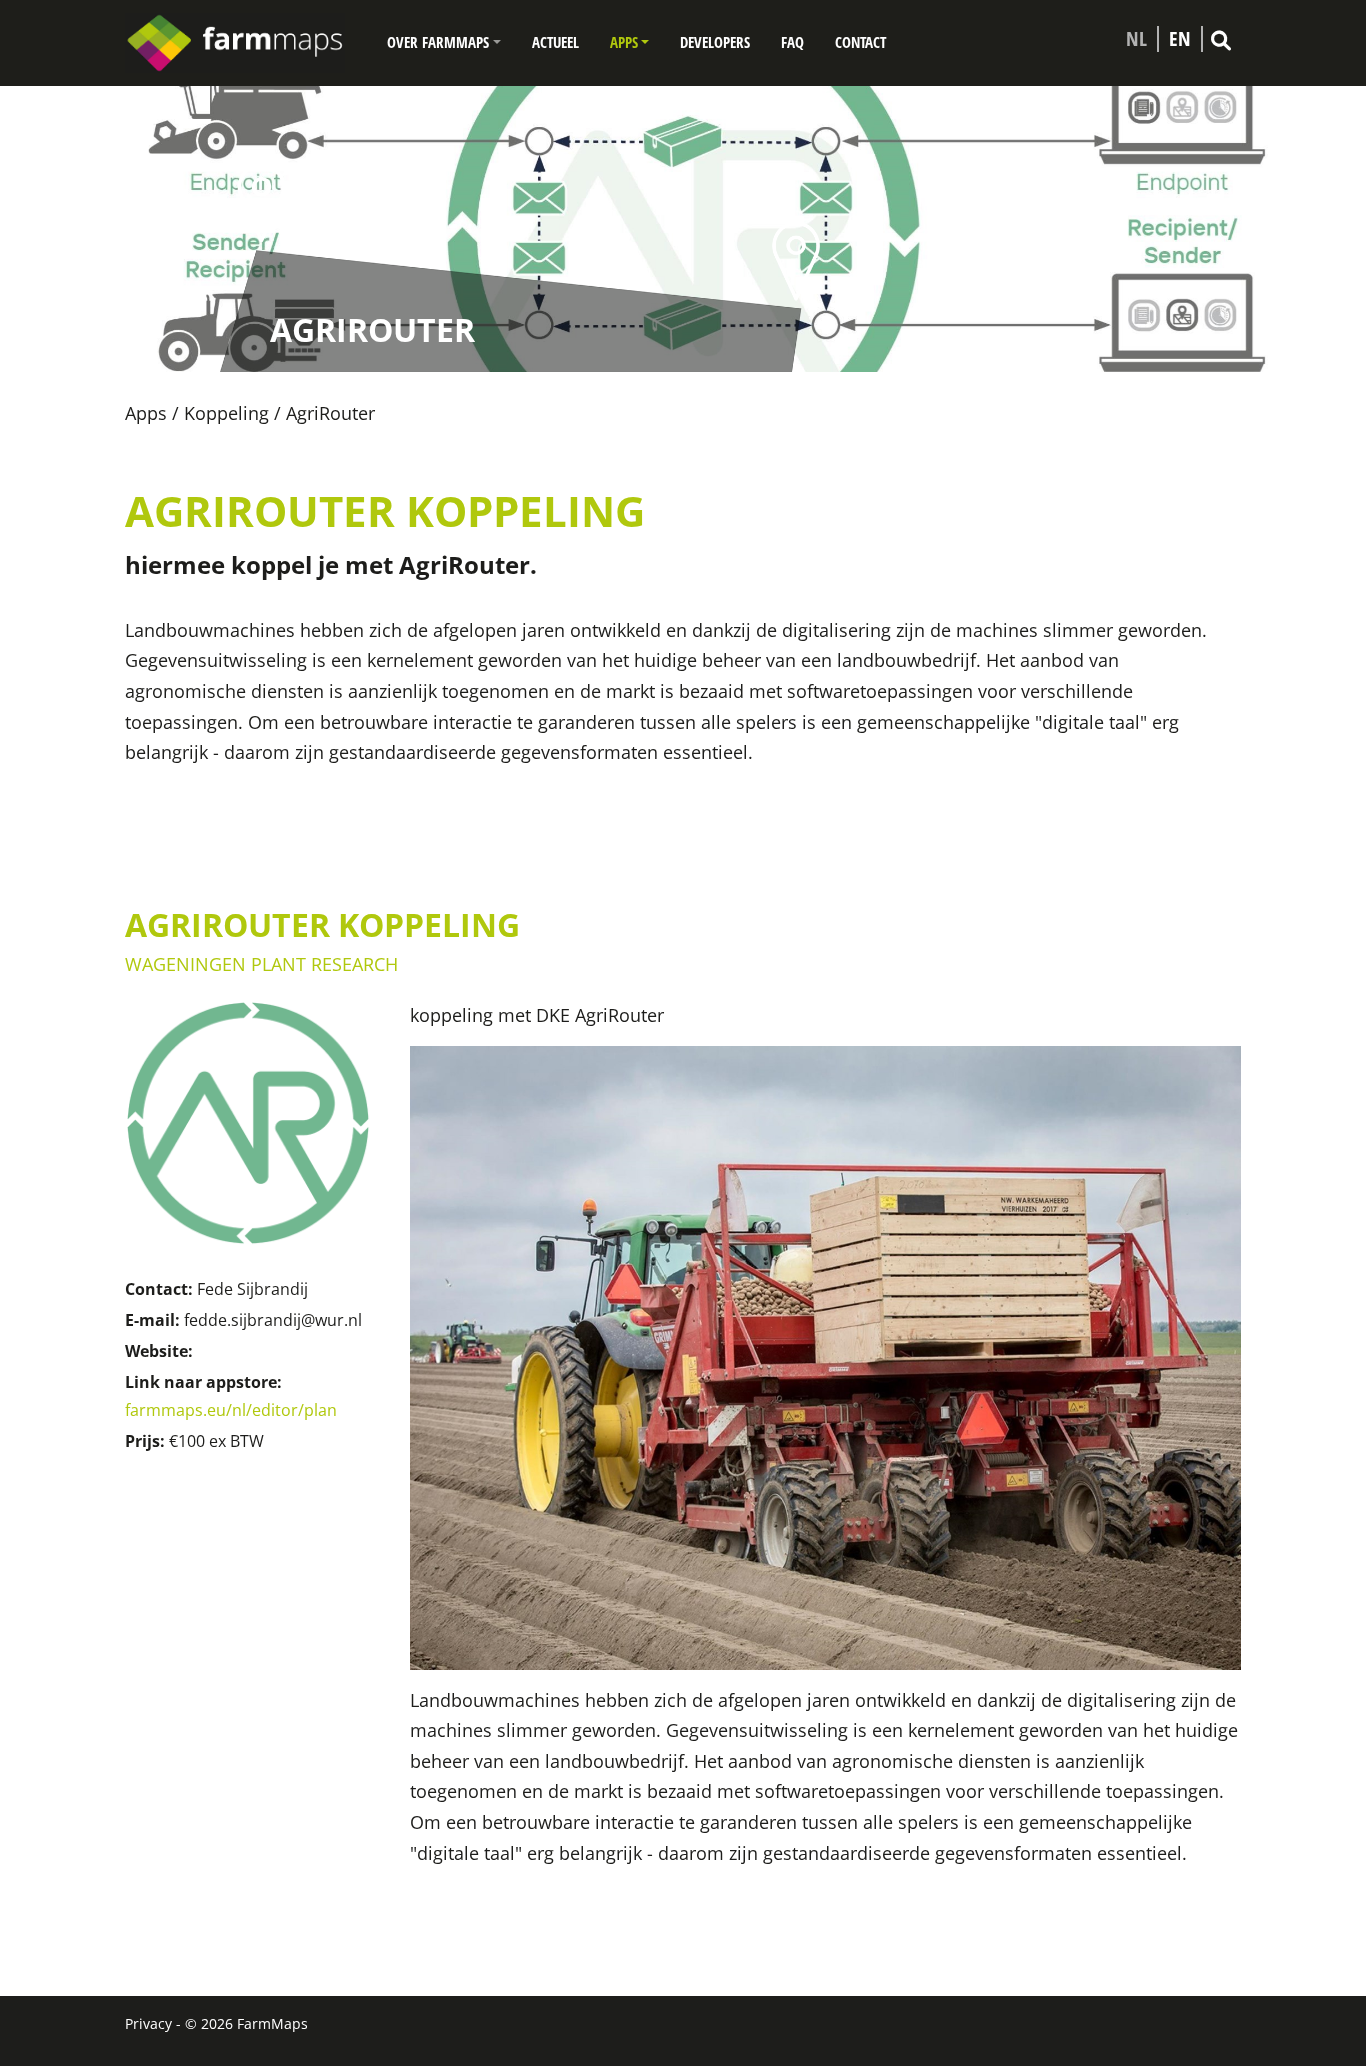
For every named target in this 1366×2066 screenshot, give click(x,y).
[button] (444, 43)
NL (1136, 39)
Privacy (148, 2023)
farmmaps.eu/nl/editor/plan (231, 1410)
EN (1180, 39)
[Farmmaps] (243, 43)
